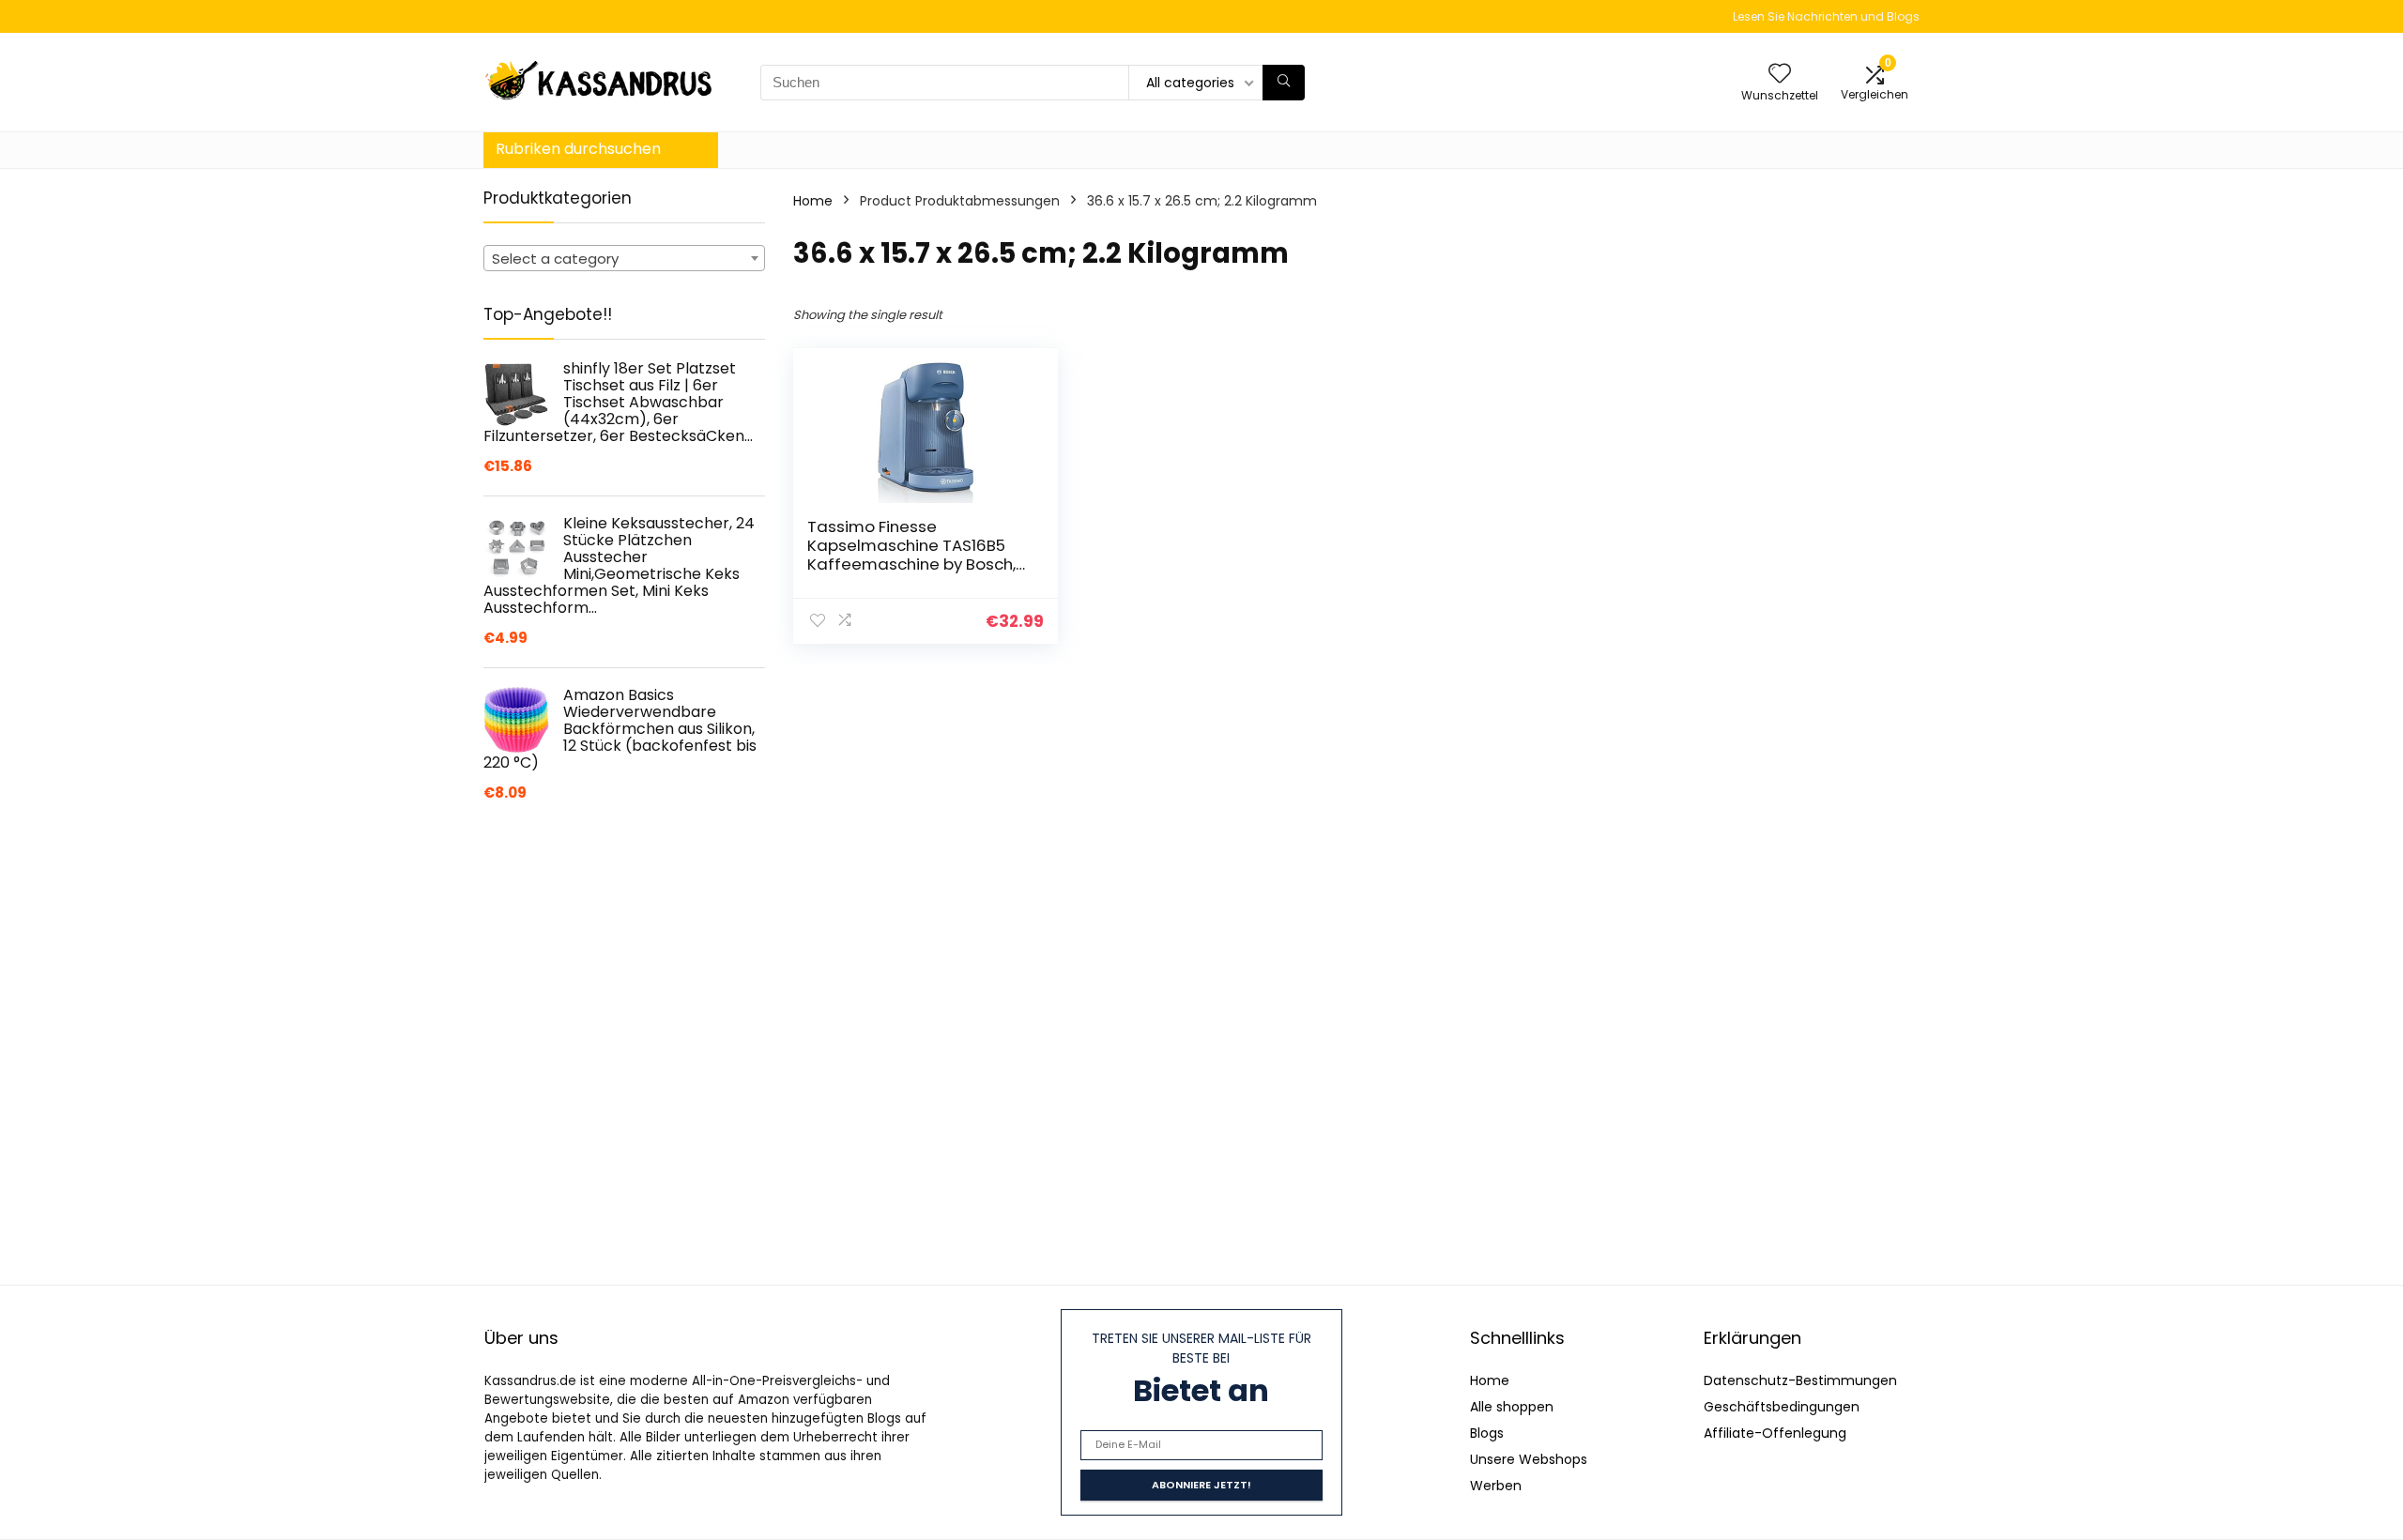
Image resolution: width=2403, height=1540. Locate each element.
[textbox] (624, 259)
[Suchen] (1284, 83)
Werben (1496, 1486)
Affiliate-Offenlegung (1775, 1433)
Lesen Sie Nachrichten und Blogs (1826, 16)
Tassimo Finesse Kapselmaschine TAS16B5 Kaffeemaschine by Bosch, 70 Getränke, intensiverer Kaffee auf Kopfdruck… (911, 564)
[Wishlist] (1780, 75)
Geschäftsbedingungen (1782, 1407)
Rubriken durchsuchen (578, 149)
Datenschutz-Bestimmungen (1800, 1380)
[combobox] (624, 258)
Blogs (1487, 1433)
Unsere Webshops (1529, 1459)
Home (813, 201)
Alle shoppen (1512, 1407)
